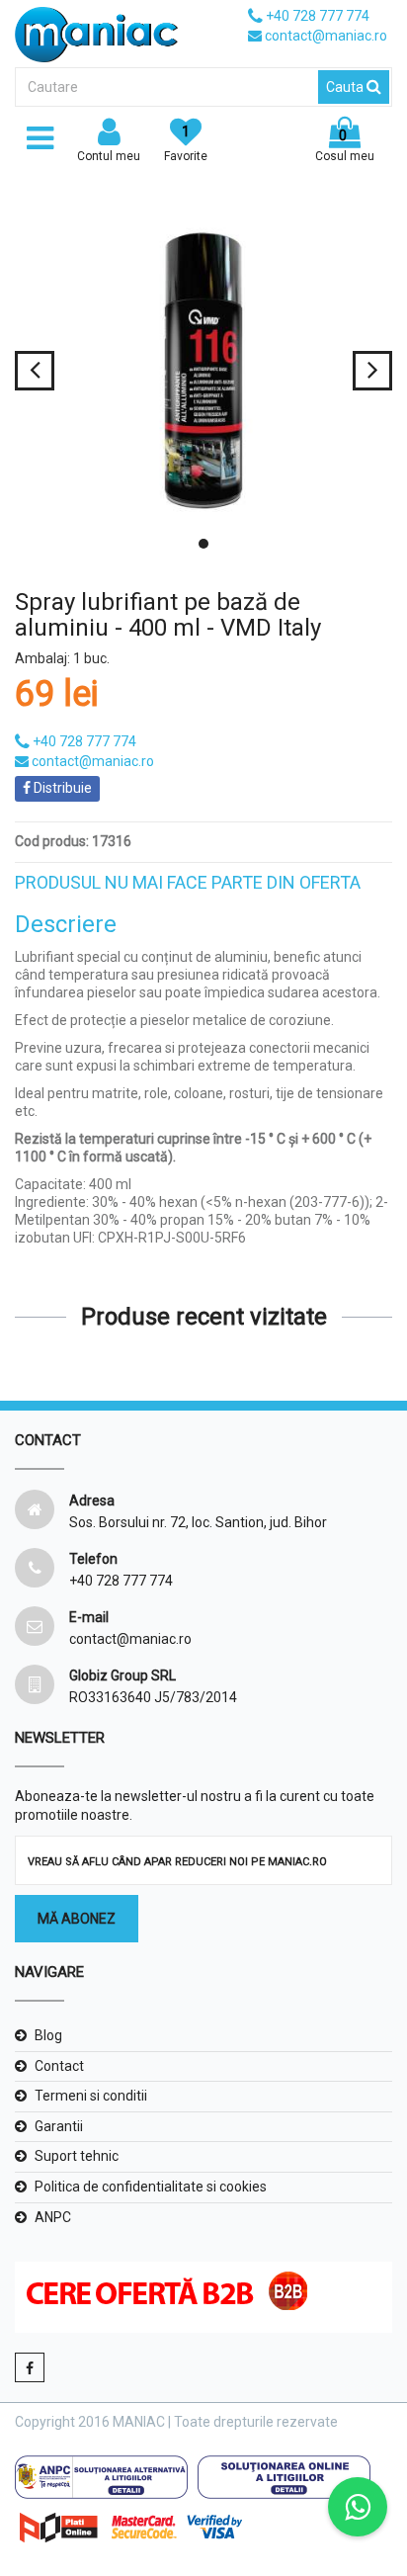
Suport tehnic (77, 2156)
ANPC (53, 2217)
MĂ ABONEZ (77, 1919)
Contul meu (109, 156)
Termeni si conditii (91, 2096)
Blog (48, 2035)
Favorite (186, 143)
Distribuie (61, 788)
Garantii (59, 2126)
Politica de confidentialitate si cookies (151, 2187)
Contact (59, 2066)
